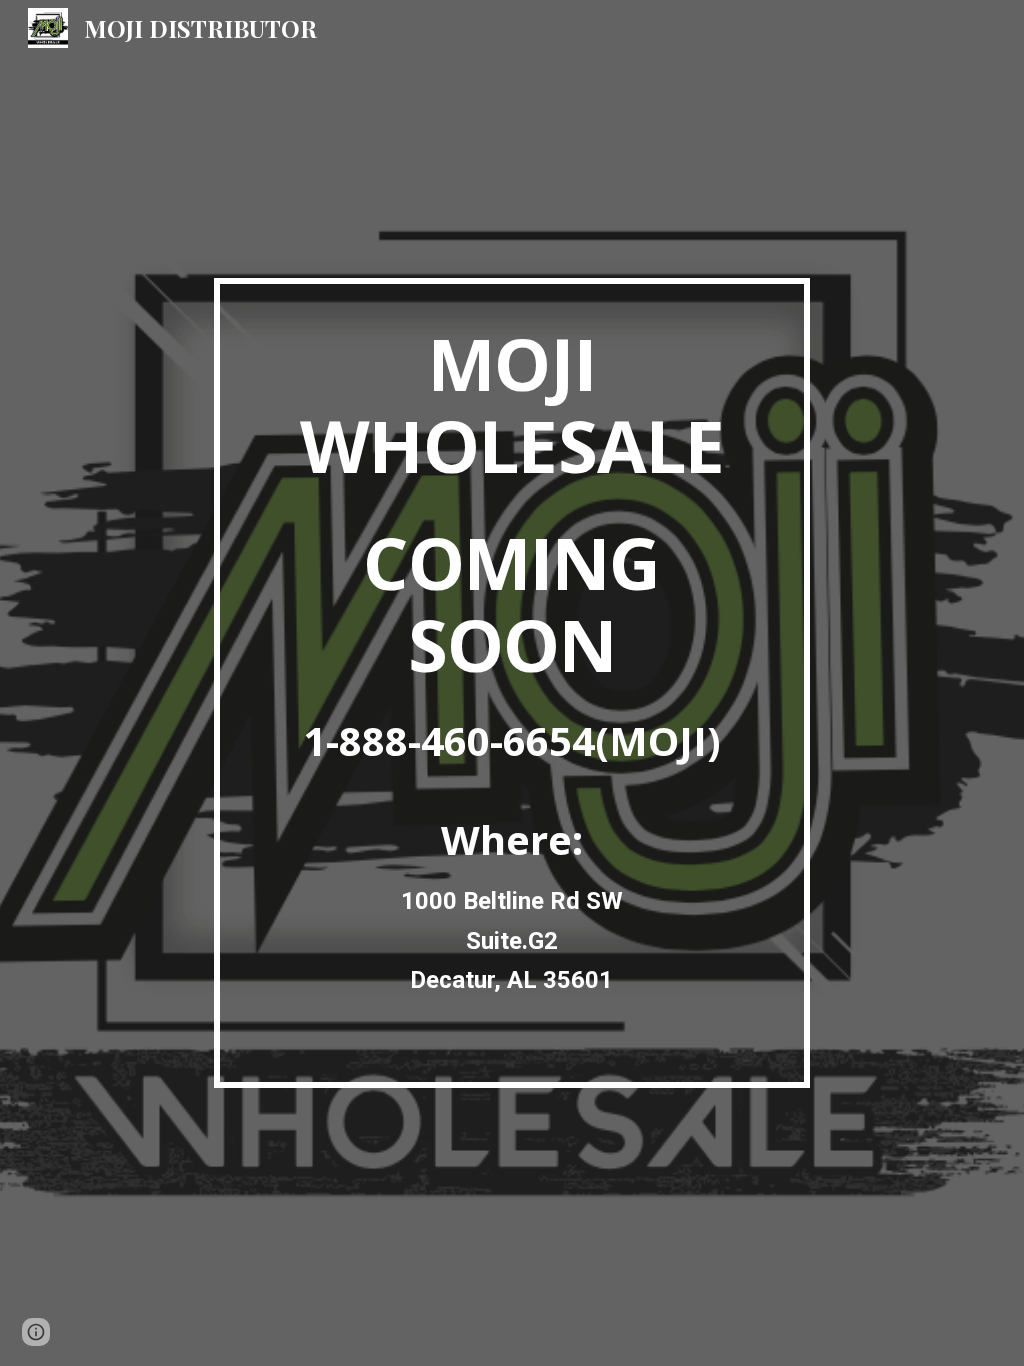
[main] (511, 683)
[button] (36, 1332)
